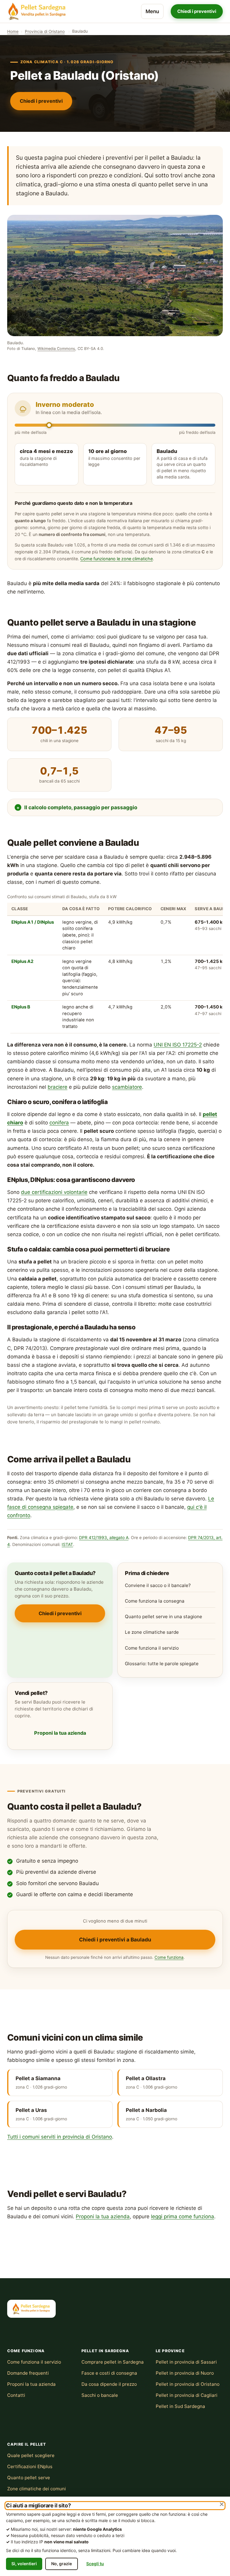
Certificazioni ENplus (30, 2466)
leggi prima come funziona (183, 2216)
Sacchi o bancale (100, 2395)
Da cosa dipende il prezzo (109, 2384)
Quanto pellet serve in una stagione (164, 1617)
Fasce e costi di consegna (109, 2373)
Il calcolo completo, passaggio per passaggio (81, 807)
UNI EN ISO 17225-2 (178, 1045)
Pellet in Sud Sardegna (180, 2406)
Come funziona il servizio (152, 1648)
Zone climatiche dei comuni (37, 2489)
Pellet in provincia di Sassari (186, 2362)
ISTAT (67, 1544)
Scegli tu (95, 2564)
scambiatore (127, 1087)
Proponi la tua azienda (60, 1733)
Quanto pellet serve (29, 2478)
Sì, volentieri (24, 2564)
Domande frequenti (28, 2373)
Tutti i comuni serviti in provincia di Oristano (60, 2137)
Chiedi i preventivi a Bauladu (115, 1939)
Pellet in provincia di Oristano (188, 2384)
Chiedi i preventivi (197, 11)
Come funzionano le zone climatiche (116, 559)
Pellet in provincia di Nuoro (185, 2373)
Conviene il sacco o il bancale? (158, 1585)
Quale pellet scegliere (31, 2455)
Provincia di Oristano (45, 31)
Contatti (16, 2395)
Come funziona (169, 1957)
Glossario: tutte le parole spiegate (162, 1664)
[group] (115, 963)
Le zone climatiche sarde (152, 1632)
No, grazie (62, 2564)
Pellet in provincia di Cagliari (187, 2395)
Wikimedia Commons (56, 349)
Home (13, 31)
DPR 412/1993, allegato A (104, 1538)
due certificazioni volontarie (54, 1192)
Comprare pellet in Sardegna (113, 2362)
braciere (57, 1087)
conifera (59, 1123)
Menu (152, 11)
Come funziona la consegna (155, 1601)
